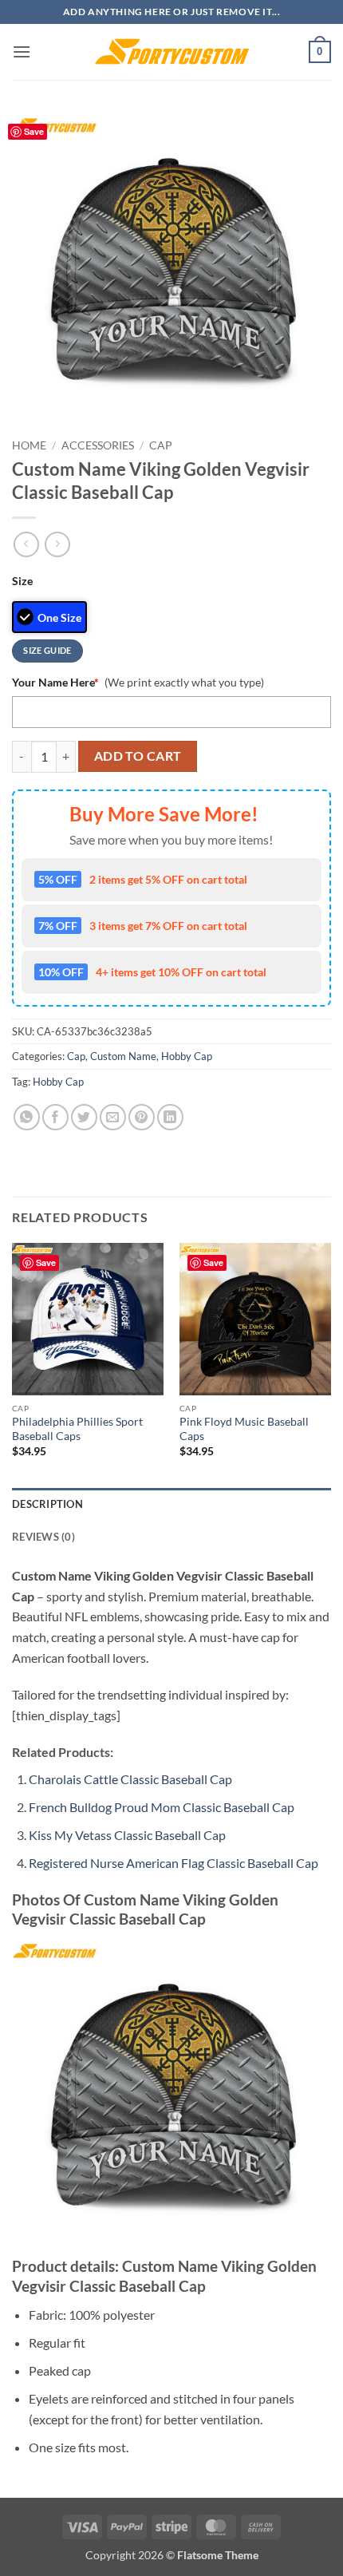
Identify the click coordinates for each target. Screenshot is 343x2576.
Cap (161, 445)
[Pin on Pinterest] (142, 1117)
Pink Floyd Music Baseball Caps (244, 1429)
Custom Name (123, 1056)
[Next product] (26, 544)
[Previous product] (57, 544)
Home (29, 445)
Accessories (98, 445)
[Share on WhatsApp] (27, 1117)
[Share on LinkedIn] (170, 1117)
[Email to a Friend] (113, 1117)
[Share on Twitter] (84, 1117)
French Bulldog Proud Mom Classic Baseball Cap (162, 1807)
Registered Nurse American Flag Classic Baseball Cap (173, 1863)
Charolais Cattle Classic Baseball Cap (130, 1779)
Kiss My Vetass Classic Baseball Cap (127, 1835)
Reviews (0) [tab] (43, 1537)
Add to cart (138, 756)
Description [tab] (47, 1504)
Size (22, 581)
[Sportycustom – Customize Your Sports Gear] (171, 52)
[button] (22, 51)
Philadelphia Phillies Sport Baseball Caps (77, 1429)
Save (34, 131)
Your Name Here (55, 682)
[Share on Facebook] (55, 1117)
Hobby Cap (187, 1056)
